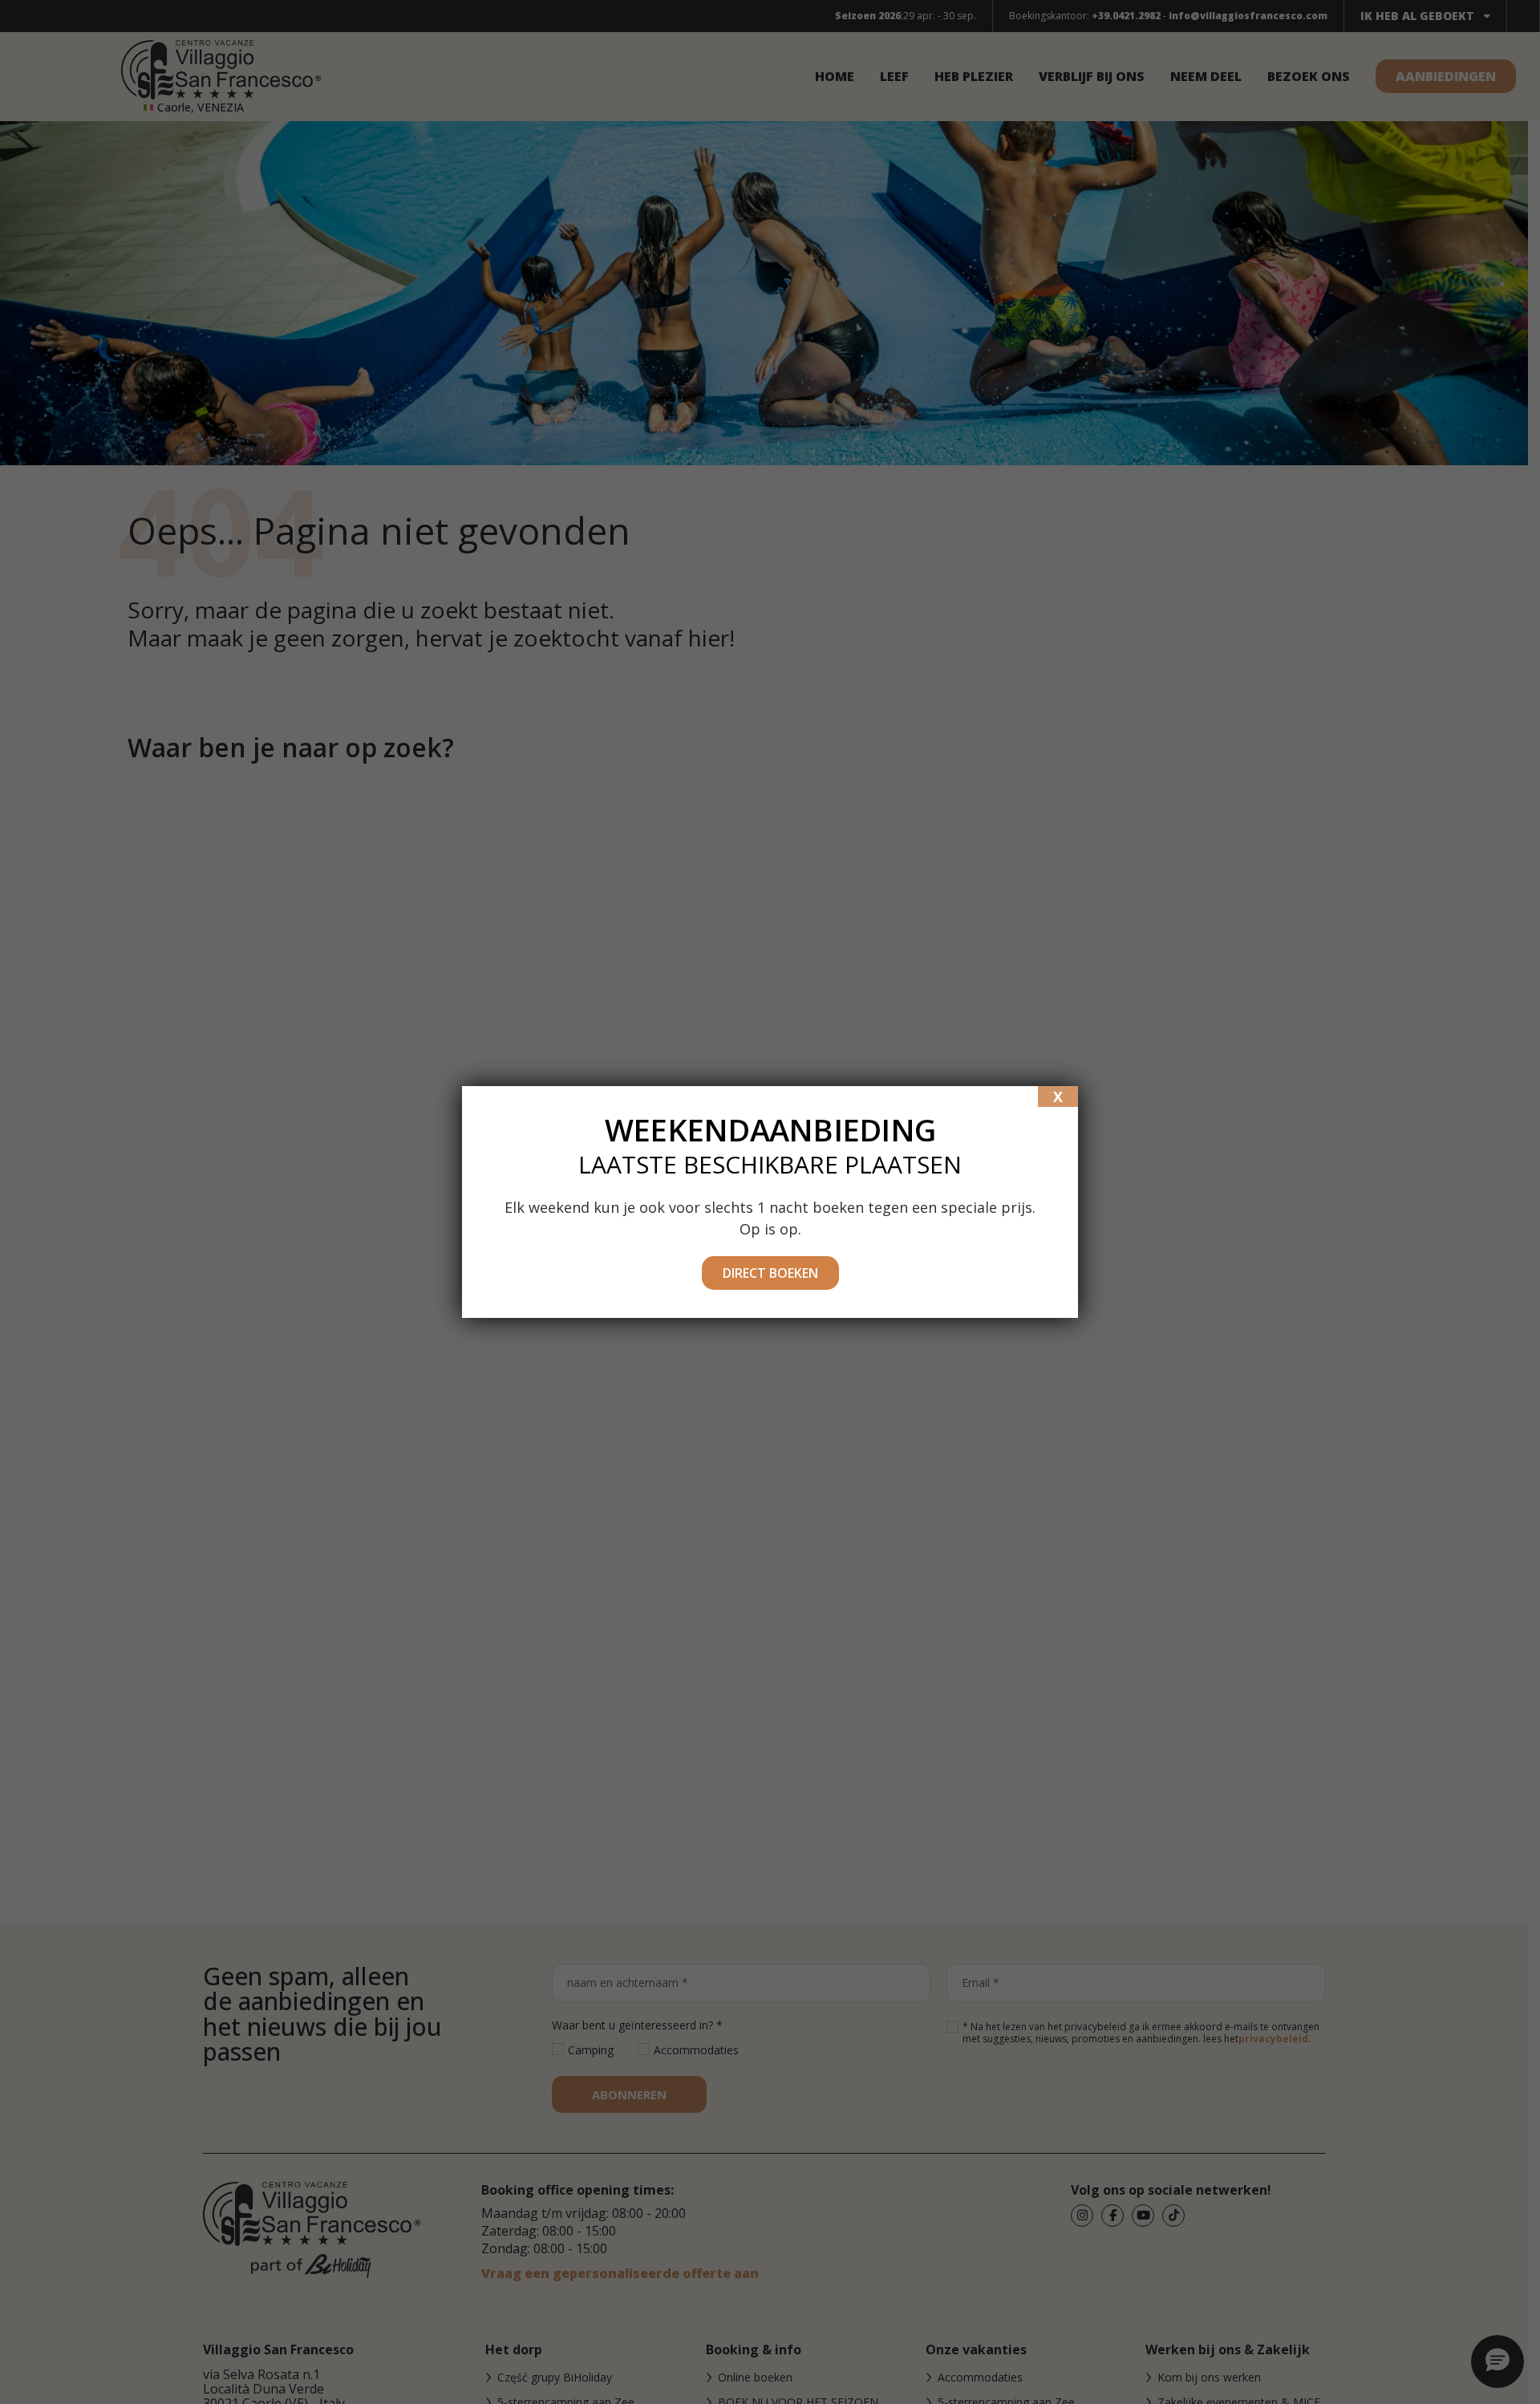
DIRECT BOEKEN (770, 1273)
